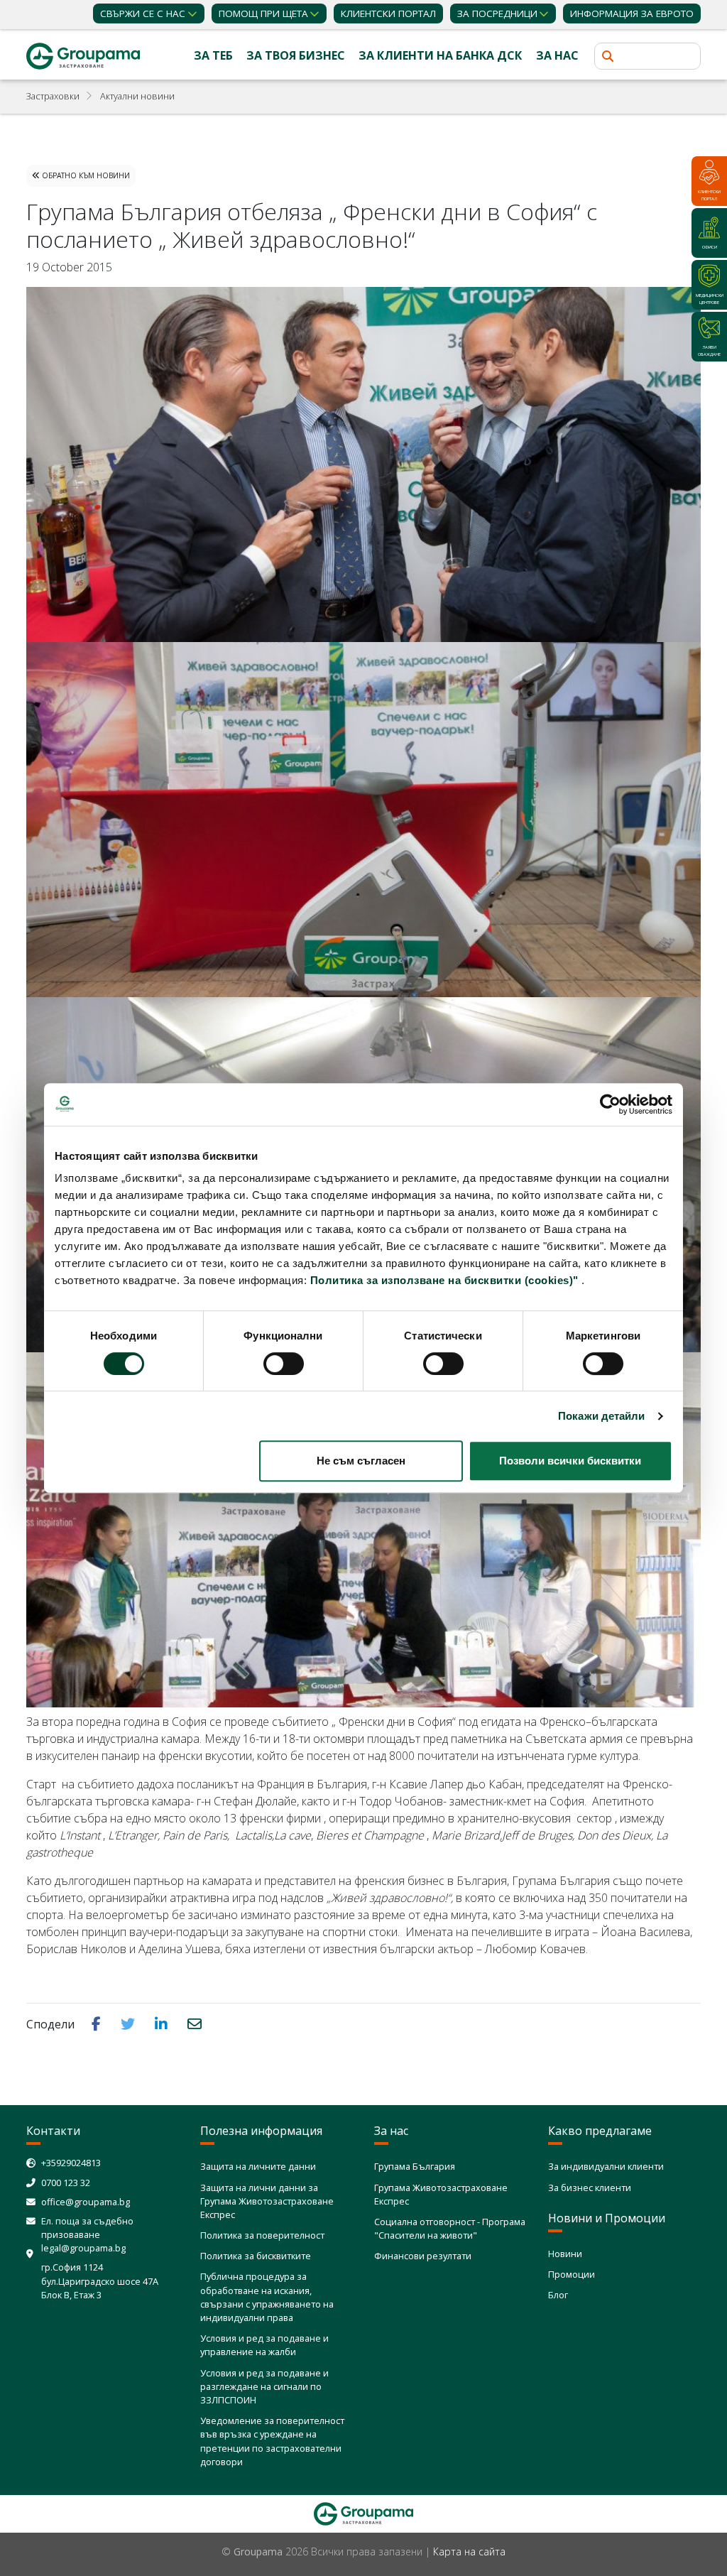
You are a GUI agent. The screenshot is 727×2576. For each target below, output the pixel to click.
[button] (98, 2023)
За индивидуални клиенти (606, 2166)
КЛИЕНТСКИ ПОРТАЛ (388, 13)
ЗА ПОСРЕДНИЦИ (497, 13)
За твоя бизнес (296, 55)
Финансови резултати (423, 2256)
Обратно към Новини (85, 175)
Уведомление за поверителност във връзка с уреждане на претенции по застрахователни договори (272, 2441)
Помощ (263, 13)
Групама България (415, 2166)
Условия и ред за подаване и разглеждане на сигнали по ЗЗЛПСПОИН (264, 2386)
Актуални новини (137, 96)
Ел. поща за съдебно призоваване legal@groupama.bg (87, 2234)
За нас (557, 55)
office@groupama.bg (86, 2202)
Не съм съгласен (361, 1461)
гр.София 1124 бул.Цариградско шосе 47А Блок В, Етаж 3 (100, 2281)
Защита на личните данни (258, 2166)
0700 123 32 (66, 2183)
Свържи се (143, 13)
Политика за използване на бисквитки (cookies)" (444, 1280)
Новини (565, 2254)
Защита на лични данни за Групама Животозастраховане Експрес (267, 2201)
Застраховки (53, 96)
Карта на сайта (469, 2551)
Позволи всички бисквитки (570, 1461)
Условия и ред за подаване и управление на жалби (264, 2345)
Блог (558, 2295)
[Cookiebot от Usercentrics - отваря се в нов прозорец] (610, 1104)
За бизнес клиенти (590, 2188)
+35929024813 (71, 2163)
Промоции (572, 2274)
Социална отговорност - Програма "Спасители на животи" (450, 2228)
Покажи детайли (601, 1416)
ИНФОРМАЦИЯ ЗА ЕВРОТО (632, 13)
